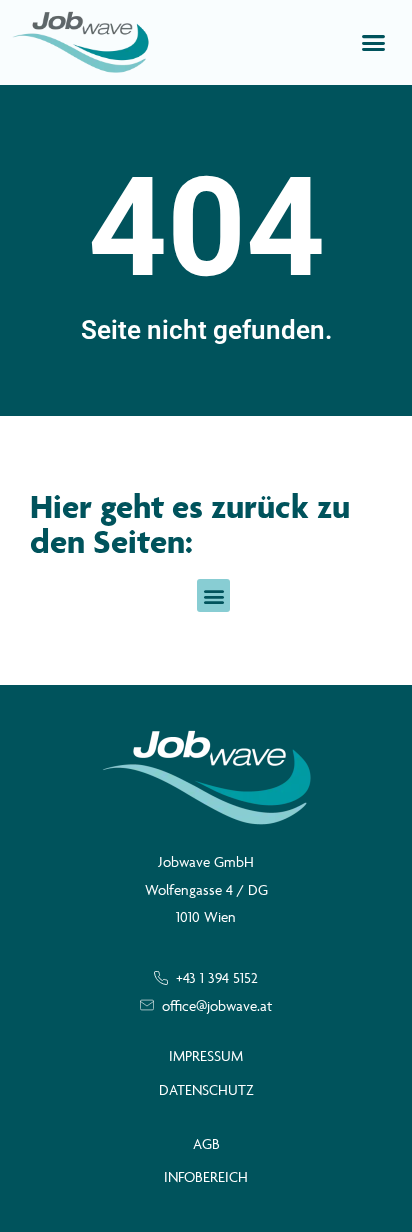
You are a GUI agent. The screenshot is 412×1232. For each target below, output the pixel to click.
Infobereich (206, 1176)
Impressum (206, 1055)
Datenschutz (206, 1089)
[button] (374, 43)
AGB (206, 1143)
